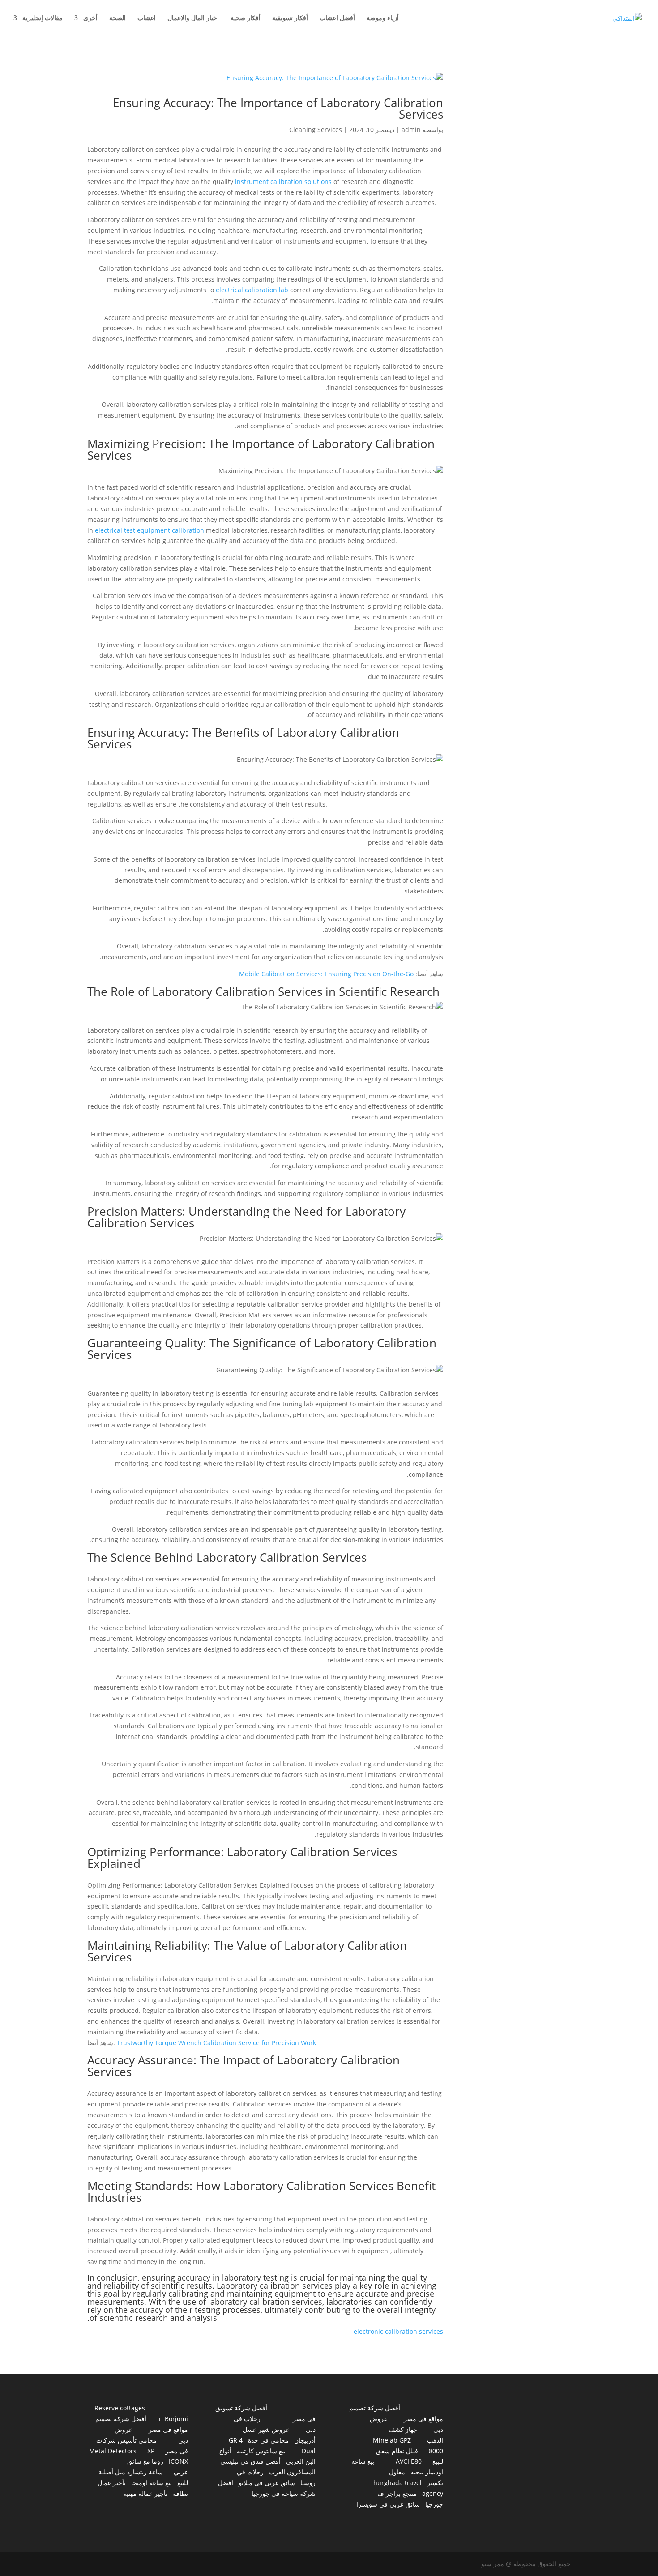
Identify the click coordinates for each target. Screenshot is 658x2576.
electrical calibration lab (252, 290)
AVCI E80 (409, 2461)
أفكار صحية (246, 18)
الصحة (117, 18)
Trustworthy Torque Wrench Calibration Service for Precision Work (216, 2043)
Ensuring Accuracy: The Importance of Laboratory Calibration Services (278, 108)
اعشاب (147, 18)
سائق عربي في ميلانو (267, 2483)
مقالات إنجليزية (43, 18)
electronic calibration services (398, 2331)
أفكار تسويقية (290, 18)
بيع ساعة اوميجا (152, 2483)
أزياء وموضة (383, 18)
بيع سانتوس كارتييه (261, 2451)
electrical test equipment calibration (150, 530)
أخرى (90, 18)
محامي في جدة (268, 2440)
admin (411, 130)
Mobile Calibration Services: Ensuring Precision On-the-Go (326, 974)
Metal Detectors (113, 2451)
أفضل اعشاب (337, 18)
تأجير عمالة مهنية (145, 2493)
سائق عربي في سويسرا (388, 2504)
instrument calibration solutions (283, 182)
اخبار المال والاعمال (193, 18)
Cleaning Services (316, 130)
